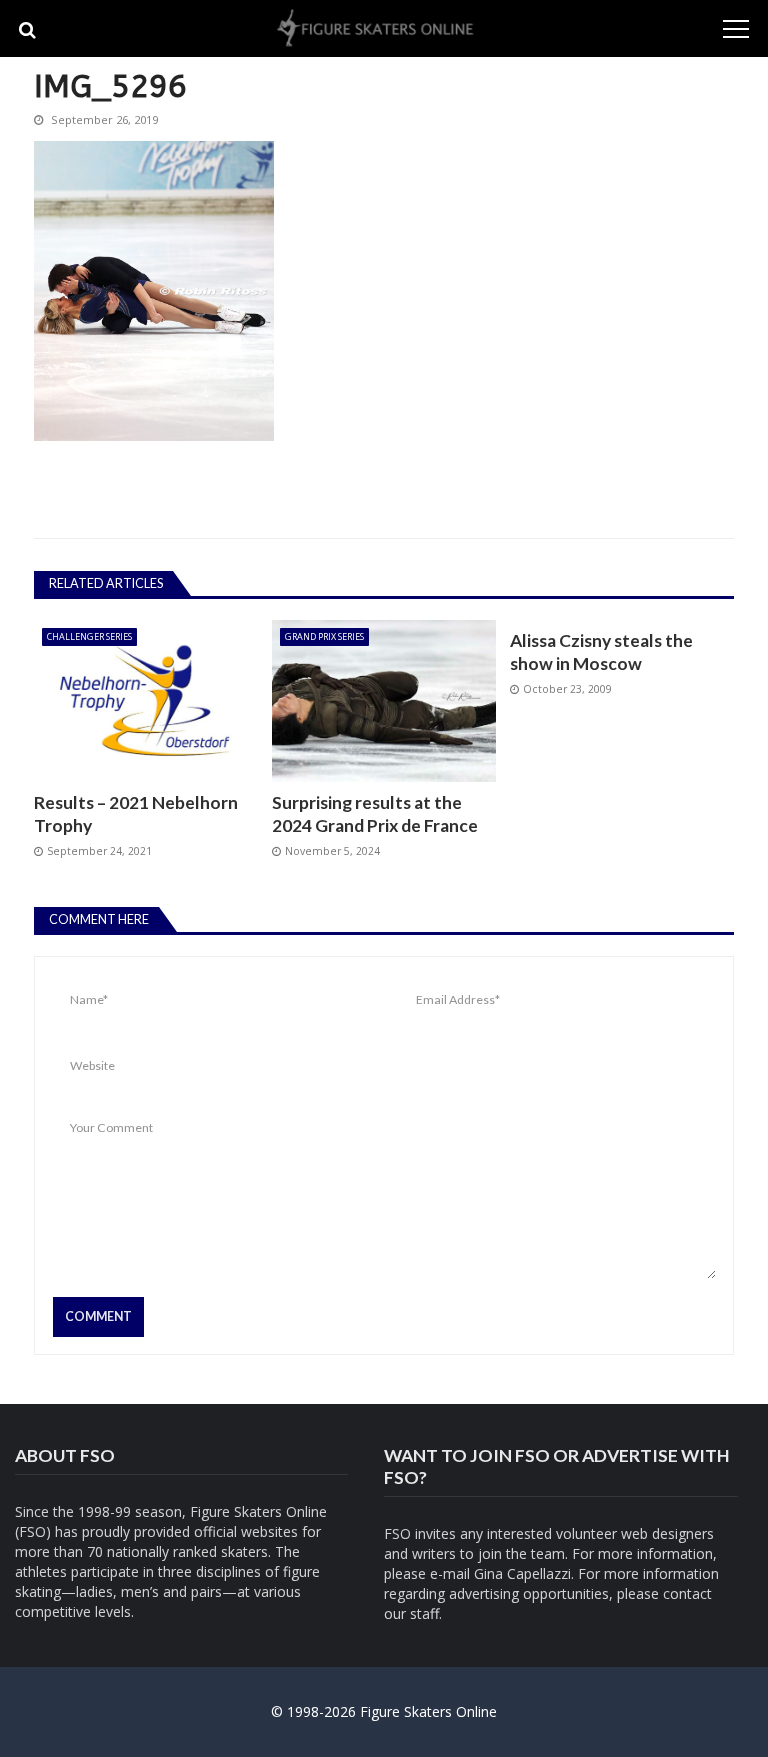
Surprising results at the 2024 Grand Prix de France (375, 813)
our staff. (413, 1613)
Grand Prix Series (324, 636)
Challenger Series (89, 636)
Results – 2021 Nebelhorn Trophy (136, 813)
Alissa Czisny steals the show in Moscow (601, 651)
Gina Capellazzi (522, 1573)
